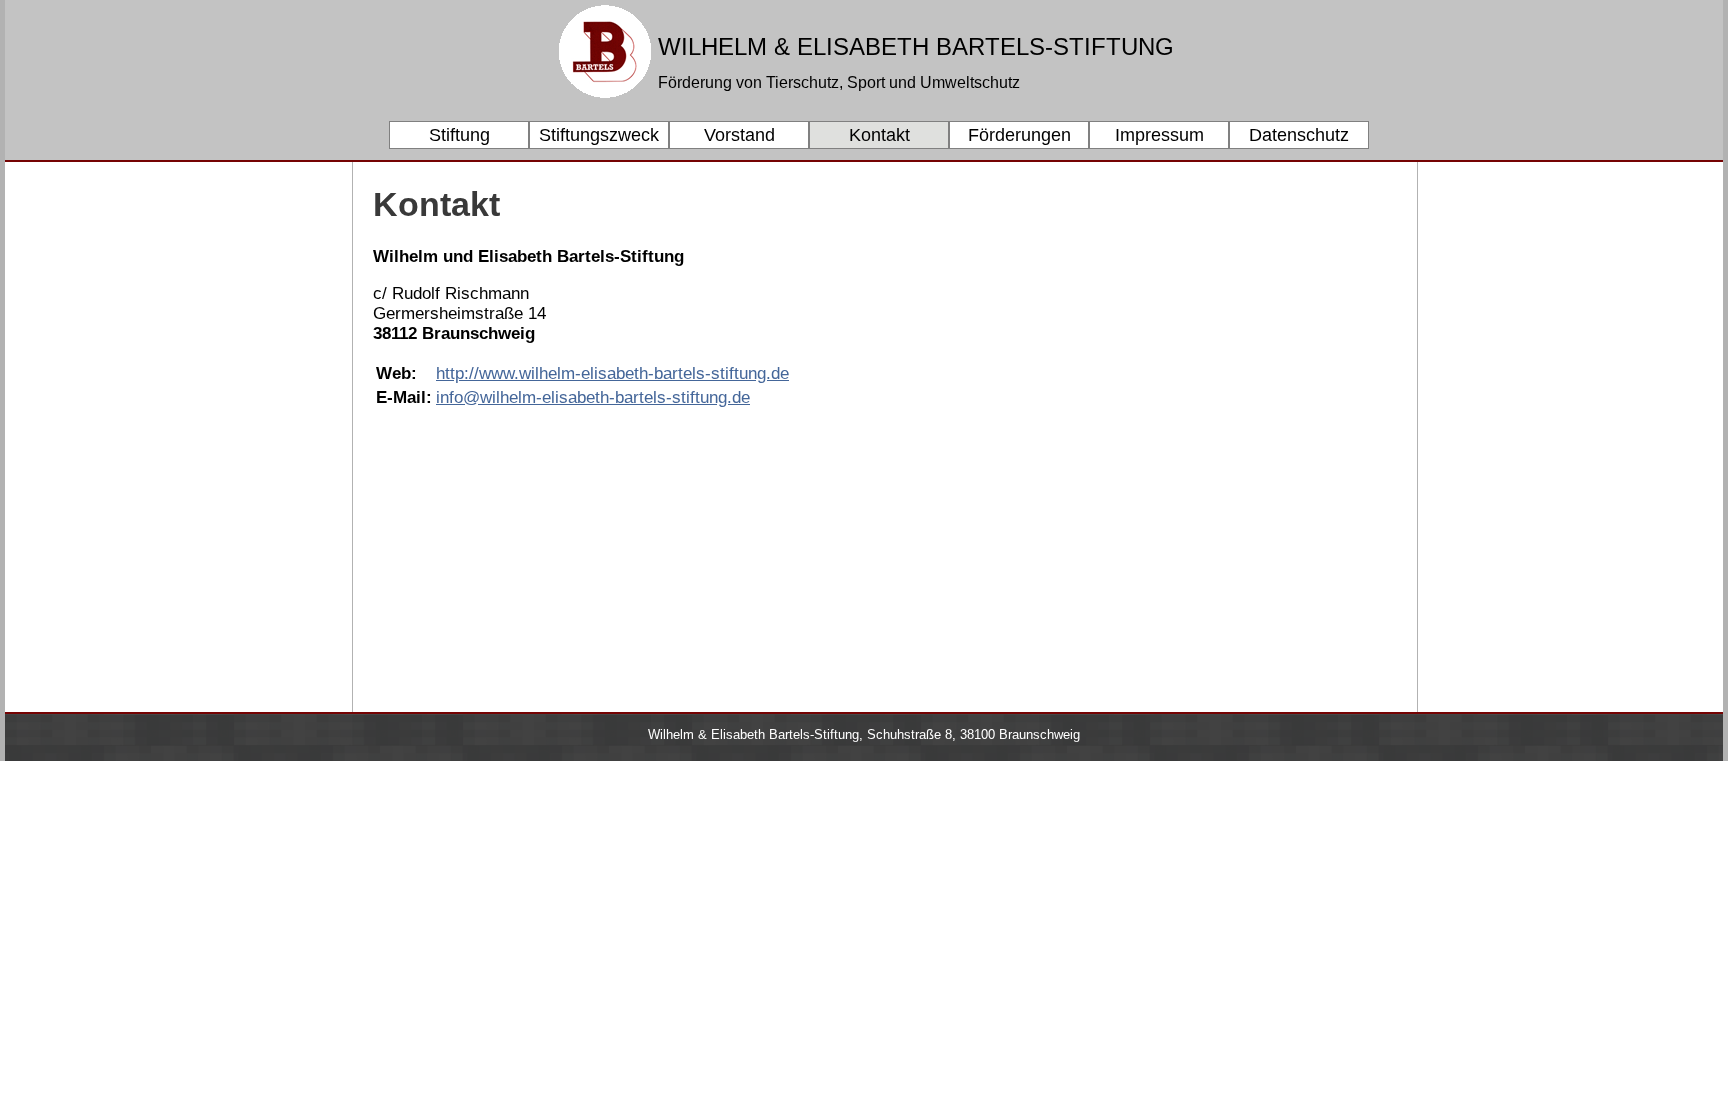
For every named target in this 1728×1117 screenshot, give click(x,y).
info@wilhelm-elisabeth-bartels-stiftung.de (593, 397)
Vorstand (739, 135)
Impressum (1159, 135)
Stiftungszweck (599, 135)
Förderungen (1019, 135)
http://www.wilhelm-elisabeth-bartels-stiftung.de (612, 373)
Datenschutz (1299, 135)
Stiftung (459, 135)
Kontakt (879, 135)
